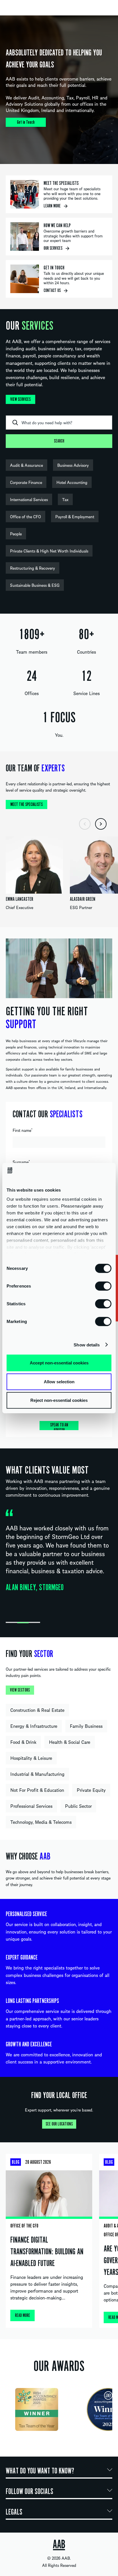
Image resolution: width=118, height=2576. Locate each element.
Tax (65, 499)
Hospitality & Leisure (31, 1758)
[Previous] (85, 824)
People (16, 534)
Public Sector (78, 1806)
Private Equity (91, 1790)
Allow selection (59, 1381)
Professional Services (31, 1806)
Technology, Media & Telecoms (41, 1822)
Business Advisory (73, 465)
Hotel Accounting (72, 482)
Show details (87, 1345)
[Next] (101, 824)
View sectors (20, 1690)
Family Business (86, 1726)
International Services (29, 499)
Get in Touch (26, 122)
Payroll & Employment (75, 517)
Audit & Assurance (26, 465)
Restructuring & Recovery (33, 568)
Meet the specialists (26, 804)
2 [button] (23, 1623)
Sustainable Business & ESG (35, 585)
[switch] (103, 1286)
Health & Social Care (70, 1742)
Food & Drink (23, 1742)
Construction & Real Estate (37, 1710)
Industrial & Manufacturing (37, 1774)
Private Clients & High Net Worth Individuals (49, 551)
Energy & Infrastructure (34, 1726)
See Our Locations (59, 2124)
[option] (59, 90)
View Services (20, 399)
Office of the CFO (25, 517)
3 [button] (34, 1623)
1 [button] (11, 1623)
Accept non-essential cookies (59, 1363)
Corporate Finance (26, 482)
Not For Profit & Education (37, 1790)
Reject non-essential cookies (59, 1400)
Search (59, 441)
